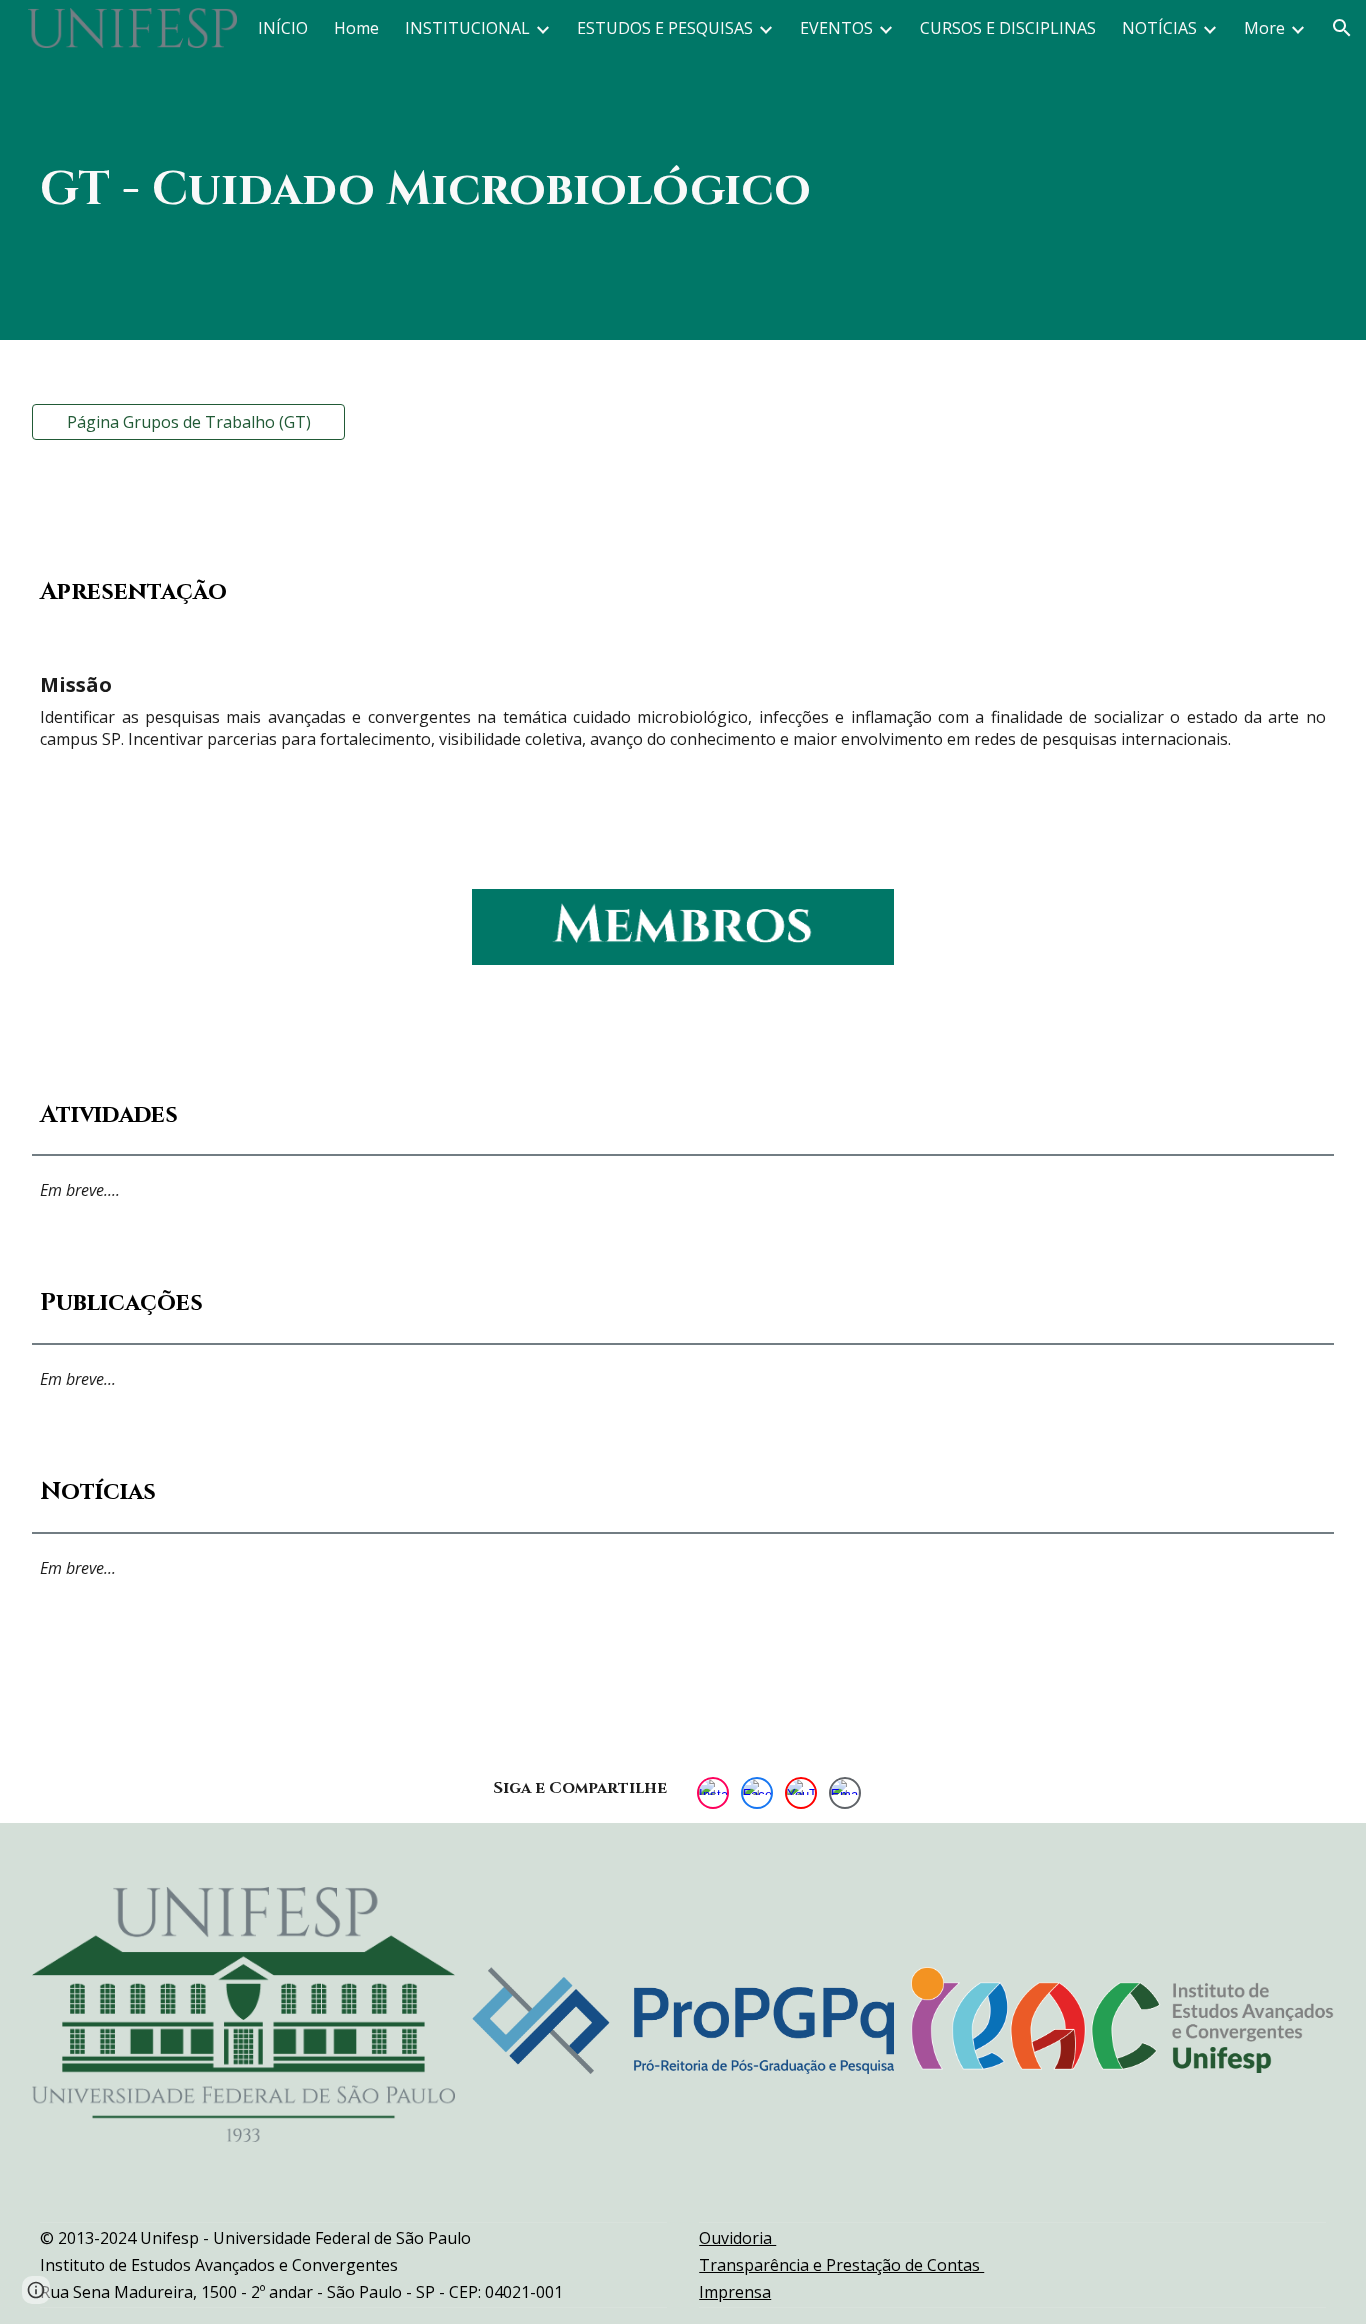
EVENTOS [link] (836, 28)
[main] (683, 169)
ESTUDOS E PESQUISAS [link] (665, 28)
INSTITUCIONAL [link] (467, 28)
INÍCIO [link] (283, 28)
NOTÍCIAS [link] (1159, 28)
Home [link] (356, 28)
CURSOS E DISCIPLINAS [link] (1008, 28)
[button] (1342, 28)
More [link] (1264, 28)
